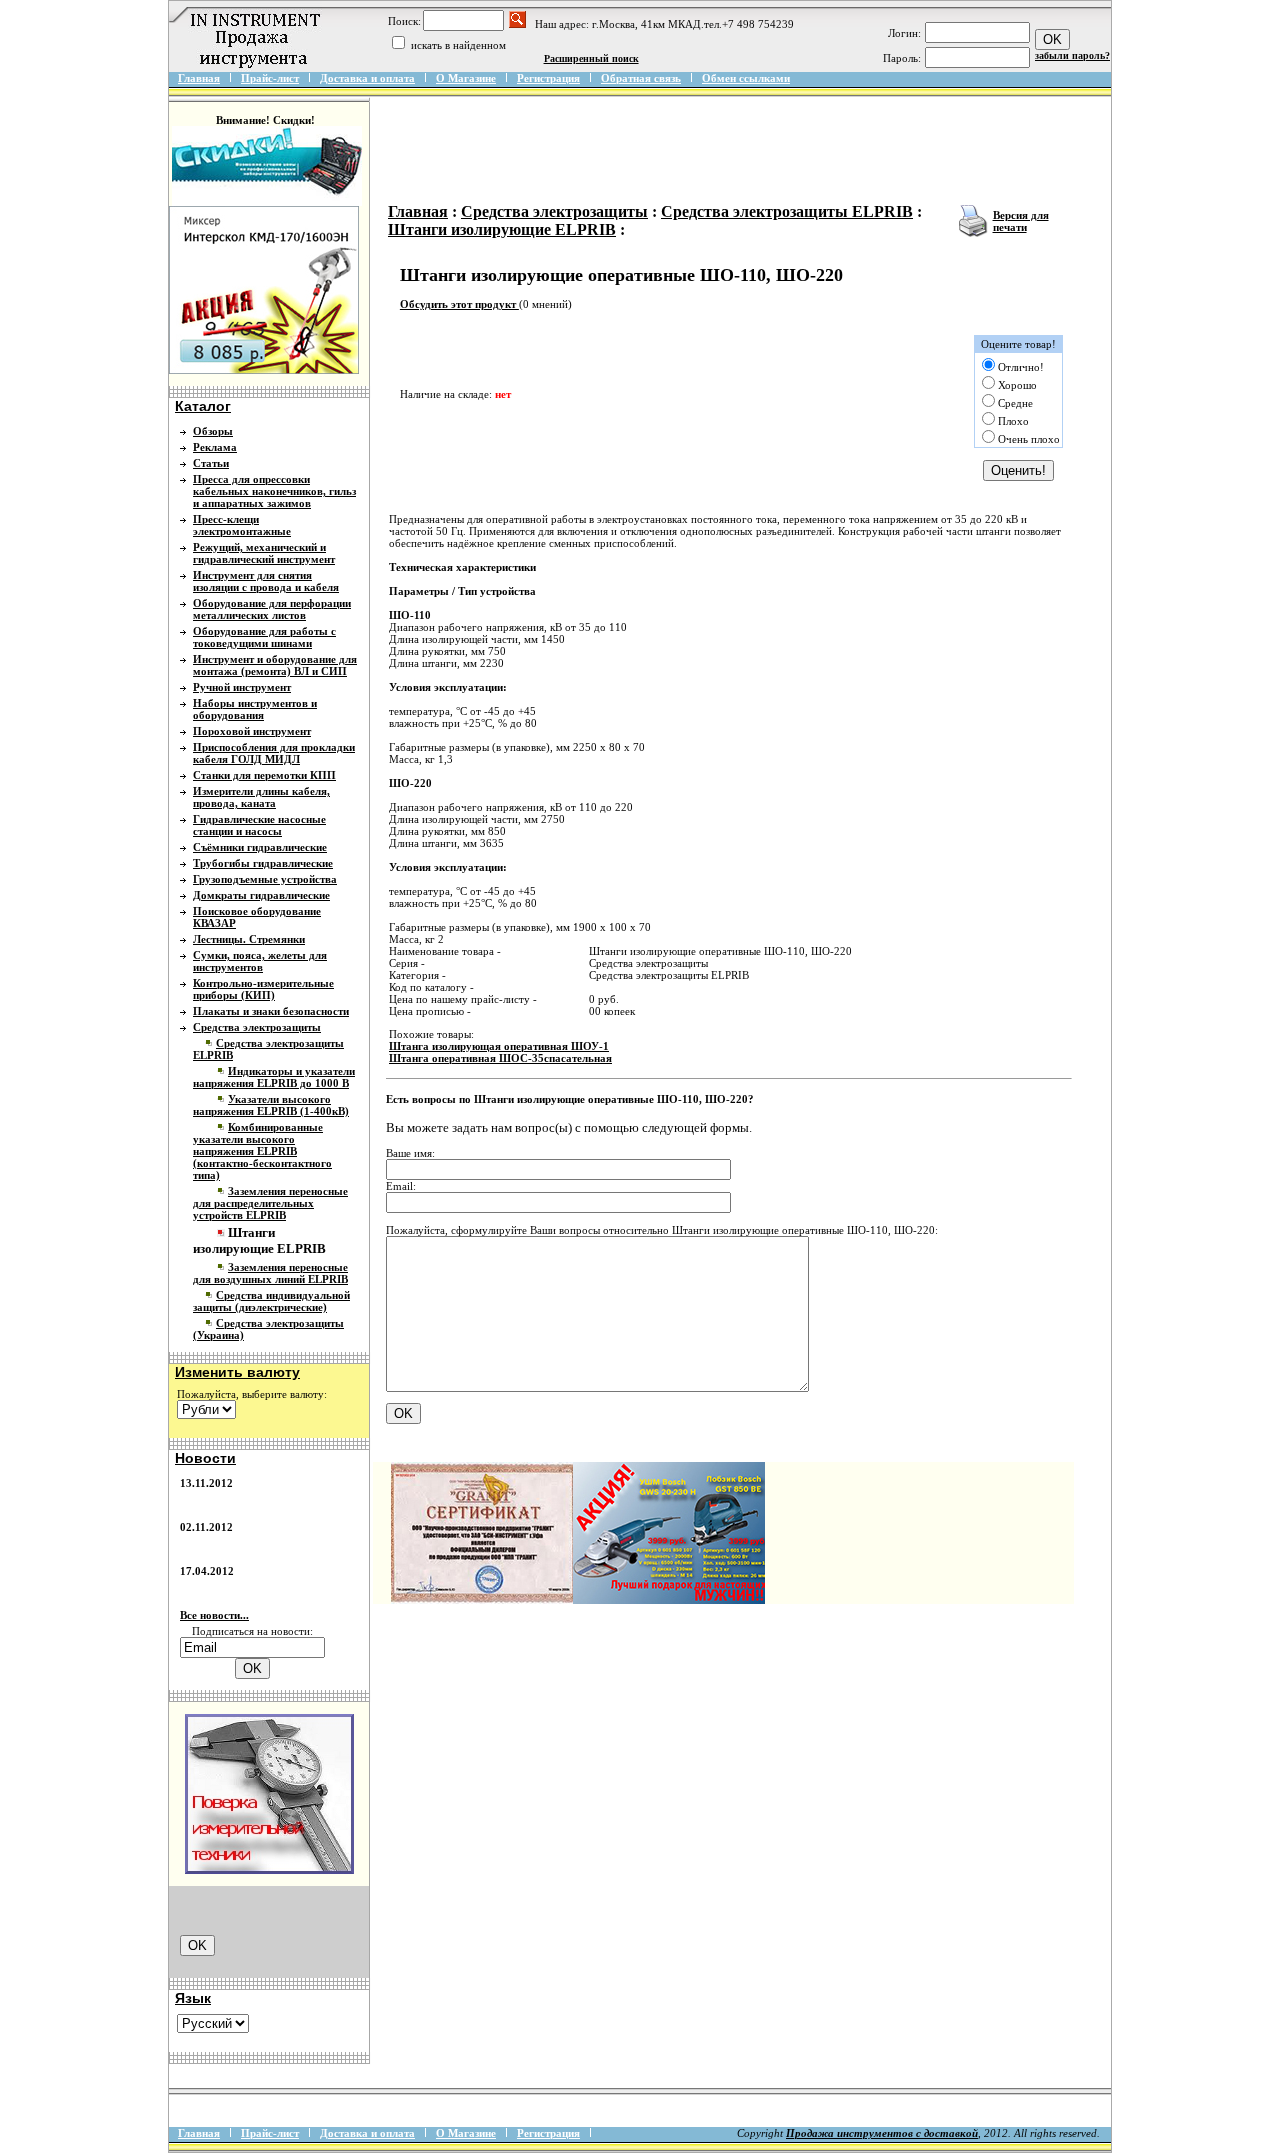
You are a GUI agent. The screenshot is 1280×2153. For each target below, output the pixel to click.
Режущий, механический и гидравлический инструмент (264, 553)
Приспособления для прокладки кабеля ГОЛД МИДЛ (274, 753)
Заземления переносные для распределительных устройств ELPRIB (270, 1203)
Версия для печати (1021, 221)
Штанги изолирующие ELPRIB (502, 229)
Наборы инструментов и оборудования (255, 709)
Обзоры (213, 431)
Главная (199, 78)
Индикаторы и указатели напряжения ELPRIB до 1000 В (274, 1077)
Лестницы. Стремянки (249, 939)
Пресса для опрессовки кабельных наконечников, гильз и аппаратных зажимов (274, 491)
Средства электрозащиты (257, 1027)
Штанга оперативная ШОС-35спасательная (500, 1058)
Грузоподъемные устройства (265, 879)
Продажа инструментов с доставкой (882, 2133)
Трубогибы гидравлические (263, 863)
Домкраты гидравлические (261, 895)
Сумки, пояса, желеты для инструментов (260, 961)
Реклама (215, 447)
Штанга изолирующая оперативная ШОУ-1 (499, 1046)
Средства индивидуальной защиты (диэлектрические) (271, 1301)
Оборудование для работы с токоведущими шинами (264, 637)
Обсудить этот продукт (459, 304)
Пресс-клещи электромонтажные (242, 525)
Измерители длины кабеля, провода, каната (261, 797)
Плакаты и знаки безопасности (271, 1011)
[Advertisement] (747, 152)
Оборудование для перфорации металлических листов (272, 609)
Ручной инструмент (242, 687)
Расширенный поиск (591, 58)
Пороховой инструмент (252, 731)
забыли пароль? (1072, 55)
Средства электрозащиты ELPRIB (787, 211)
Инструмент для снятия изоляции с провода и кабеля (266, 581)
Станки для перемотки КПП (264, 775)
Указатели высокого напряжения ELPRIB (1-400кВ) (271, 1105)
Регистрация (548, 78)
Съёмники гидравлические (260, 847)
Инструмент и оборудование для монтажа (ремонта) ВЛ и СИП (275, 665)
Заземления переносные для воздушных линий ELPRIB (270, 1273)
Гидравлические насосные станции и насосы (259, 825)
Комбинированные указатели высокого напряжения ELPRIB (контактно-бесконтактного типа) (262, 1151)
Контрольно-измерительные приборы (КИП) (263, 989)
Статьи (211, 463)
